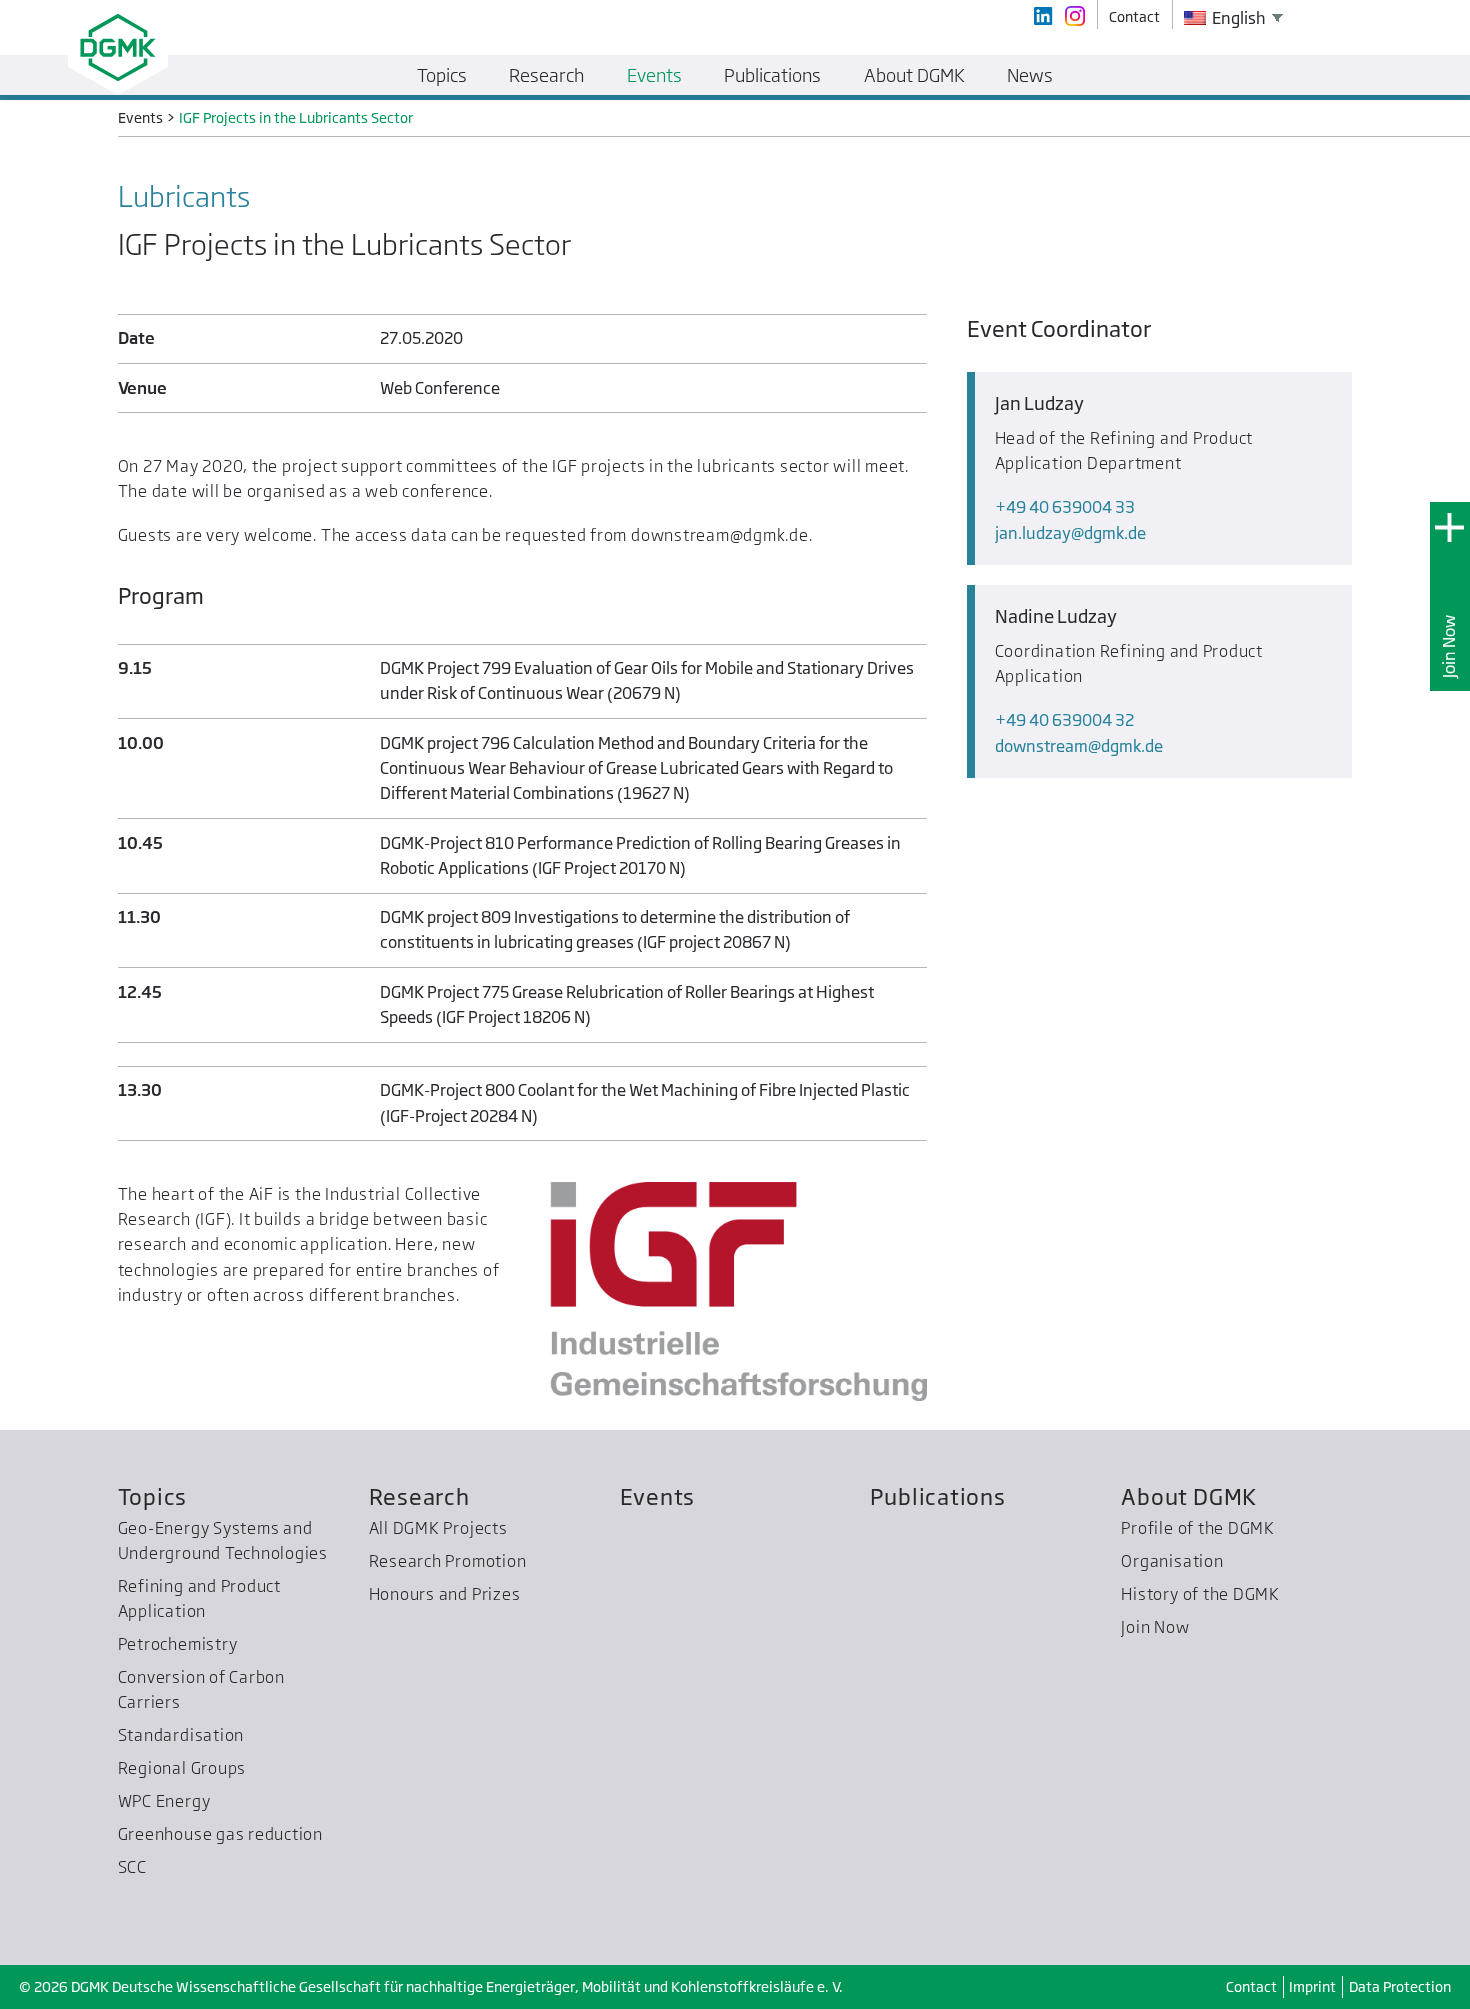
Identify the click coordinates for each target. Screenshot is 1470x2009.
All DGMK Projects (438, 1528)
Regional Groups (182, 1768)
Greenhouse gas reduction (220, 1834)
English (1237, 18)
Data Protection (1400, 1986)
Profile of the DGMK (1198, 1528)
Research (419, 1496)
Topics (153, 1496)
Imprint (1312, 1986)
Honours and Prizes (445, 1594)
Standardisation (181, 1735)
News (1030, 75)
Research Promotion (448, 1561)
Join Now (1449, 646)
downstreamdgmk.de (1079, 746)
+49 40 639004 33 (1065, 507)
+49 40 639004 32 (1064, 720)
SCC (132, 1867)
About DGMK (1189, 1496)
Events (658, 1496)
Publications (937, 1496)
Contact (1251, 1986)
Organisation (1172, 1561)
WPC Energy (164, 1801)
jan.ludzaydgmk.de (1070, 533)
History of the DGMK (1200, 1594)
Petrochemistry (178, 1644)
